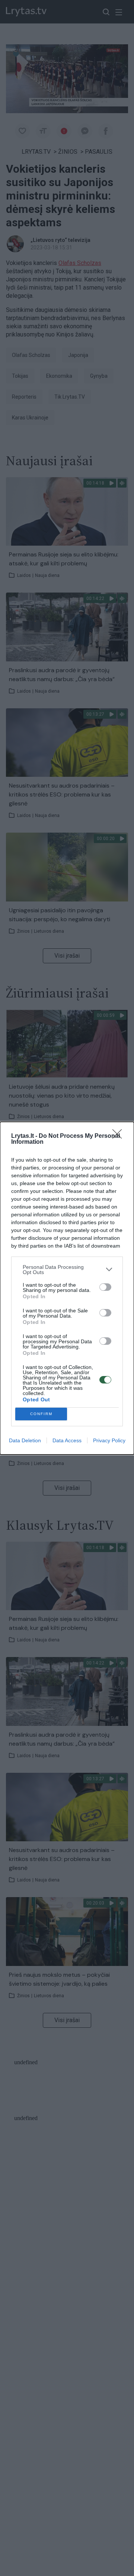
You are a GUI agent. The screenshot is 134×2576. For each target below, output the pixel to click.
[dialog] (67, 1288)
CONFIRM (41, 1414)
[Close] (119, 1136)
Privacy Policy (109, 1440)
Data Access (67, 1440)
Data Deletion (25, 1440)
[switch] (105, 1287)
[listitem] (67, 1270)
